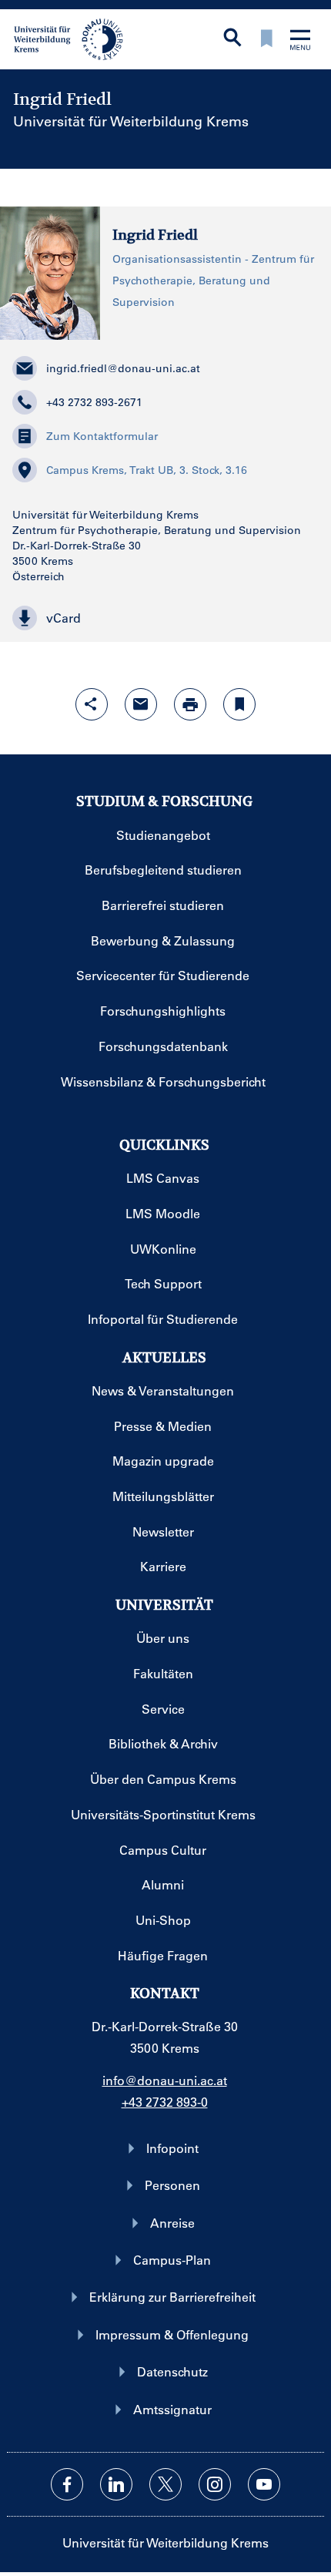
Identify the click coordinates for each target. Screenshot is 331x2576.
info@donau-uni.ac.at (165, 2080)
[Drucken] (190, 704)
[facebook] (67, 2484)
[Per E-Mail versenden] (141, 704)
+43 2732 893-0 (165, 2102)
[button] (165, 618)
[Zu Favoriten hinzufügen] (239, 704)
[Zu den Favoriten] (266, 40)
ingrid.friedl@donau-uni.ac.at (123, 368)
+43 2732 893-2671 (94, 402)
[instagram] (215, 2484)
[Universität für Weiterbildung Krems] (74, 38)
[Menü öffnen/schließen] (300, 41)
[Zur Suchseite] (232, 39)
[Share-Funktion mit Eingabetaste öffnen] (92, 704)
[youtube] (264, 2484)
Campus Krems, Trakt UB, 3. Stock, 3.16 (147, 470)
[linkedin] (116, 2484)
